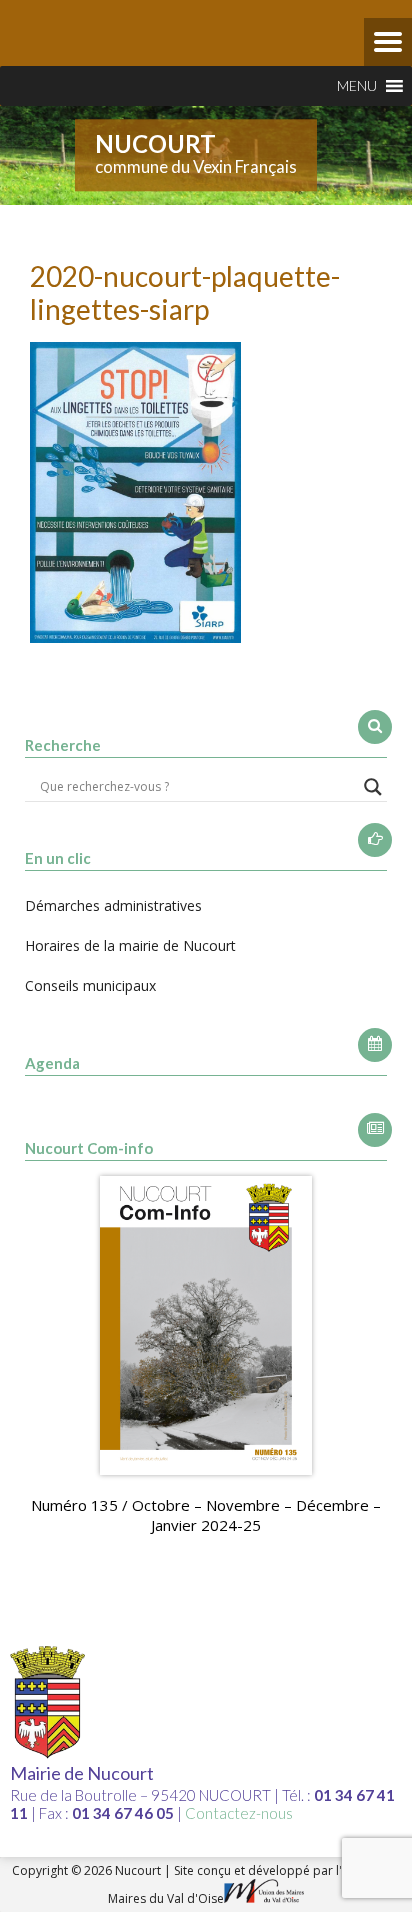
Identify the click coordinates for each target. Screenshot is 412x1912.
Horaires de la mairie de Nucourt (130, 945)
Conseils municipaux (90, 985)
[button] (357, 86)
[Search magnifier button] (373, 787)
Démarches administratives (113, 905)
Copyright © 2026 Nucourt (88, 1870)
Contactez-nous (239, 1813)
